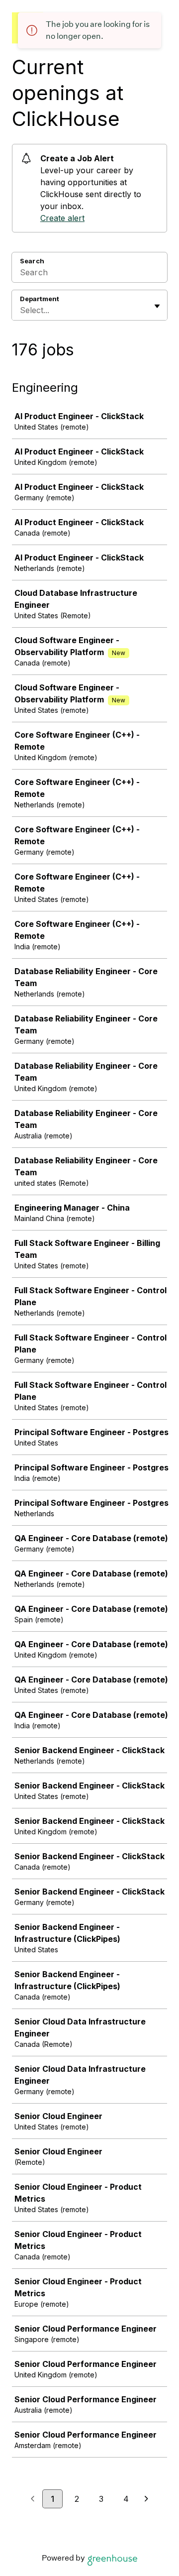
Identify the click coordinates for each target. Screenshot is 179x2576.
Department (40, 299)
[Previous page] (33, 2499)
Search (32, 261)
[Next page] (146, 2499)
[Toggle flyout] (157, 306)
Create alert (62, 218)
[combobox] (21, 310)
